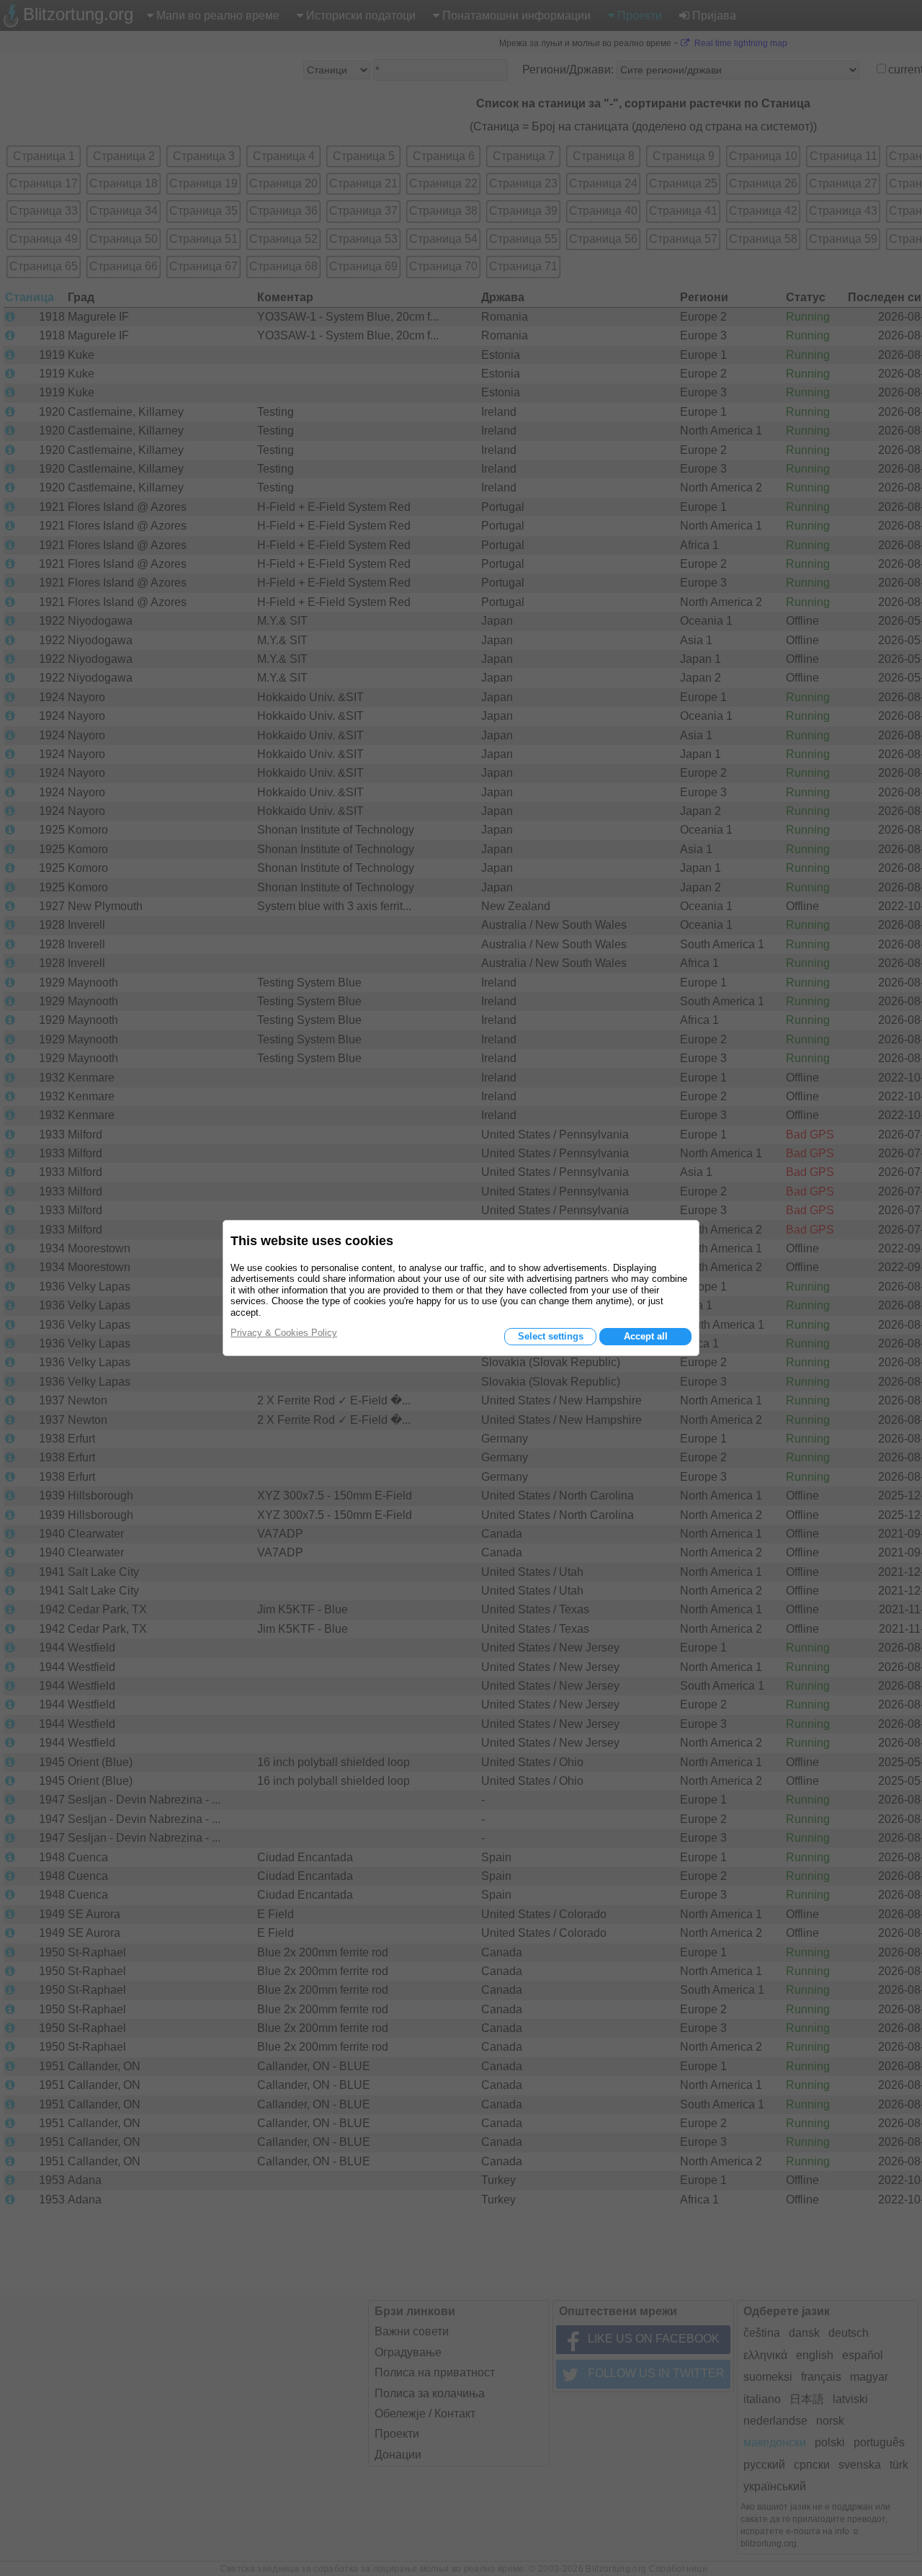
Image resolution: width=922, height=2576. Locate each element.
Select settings (551, 1336)
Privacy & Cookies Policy (284, 1333)
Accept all (646, 1336)
